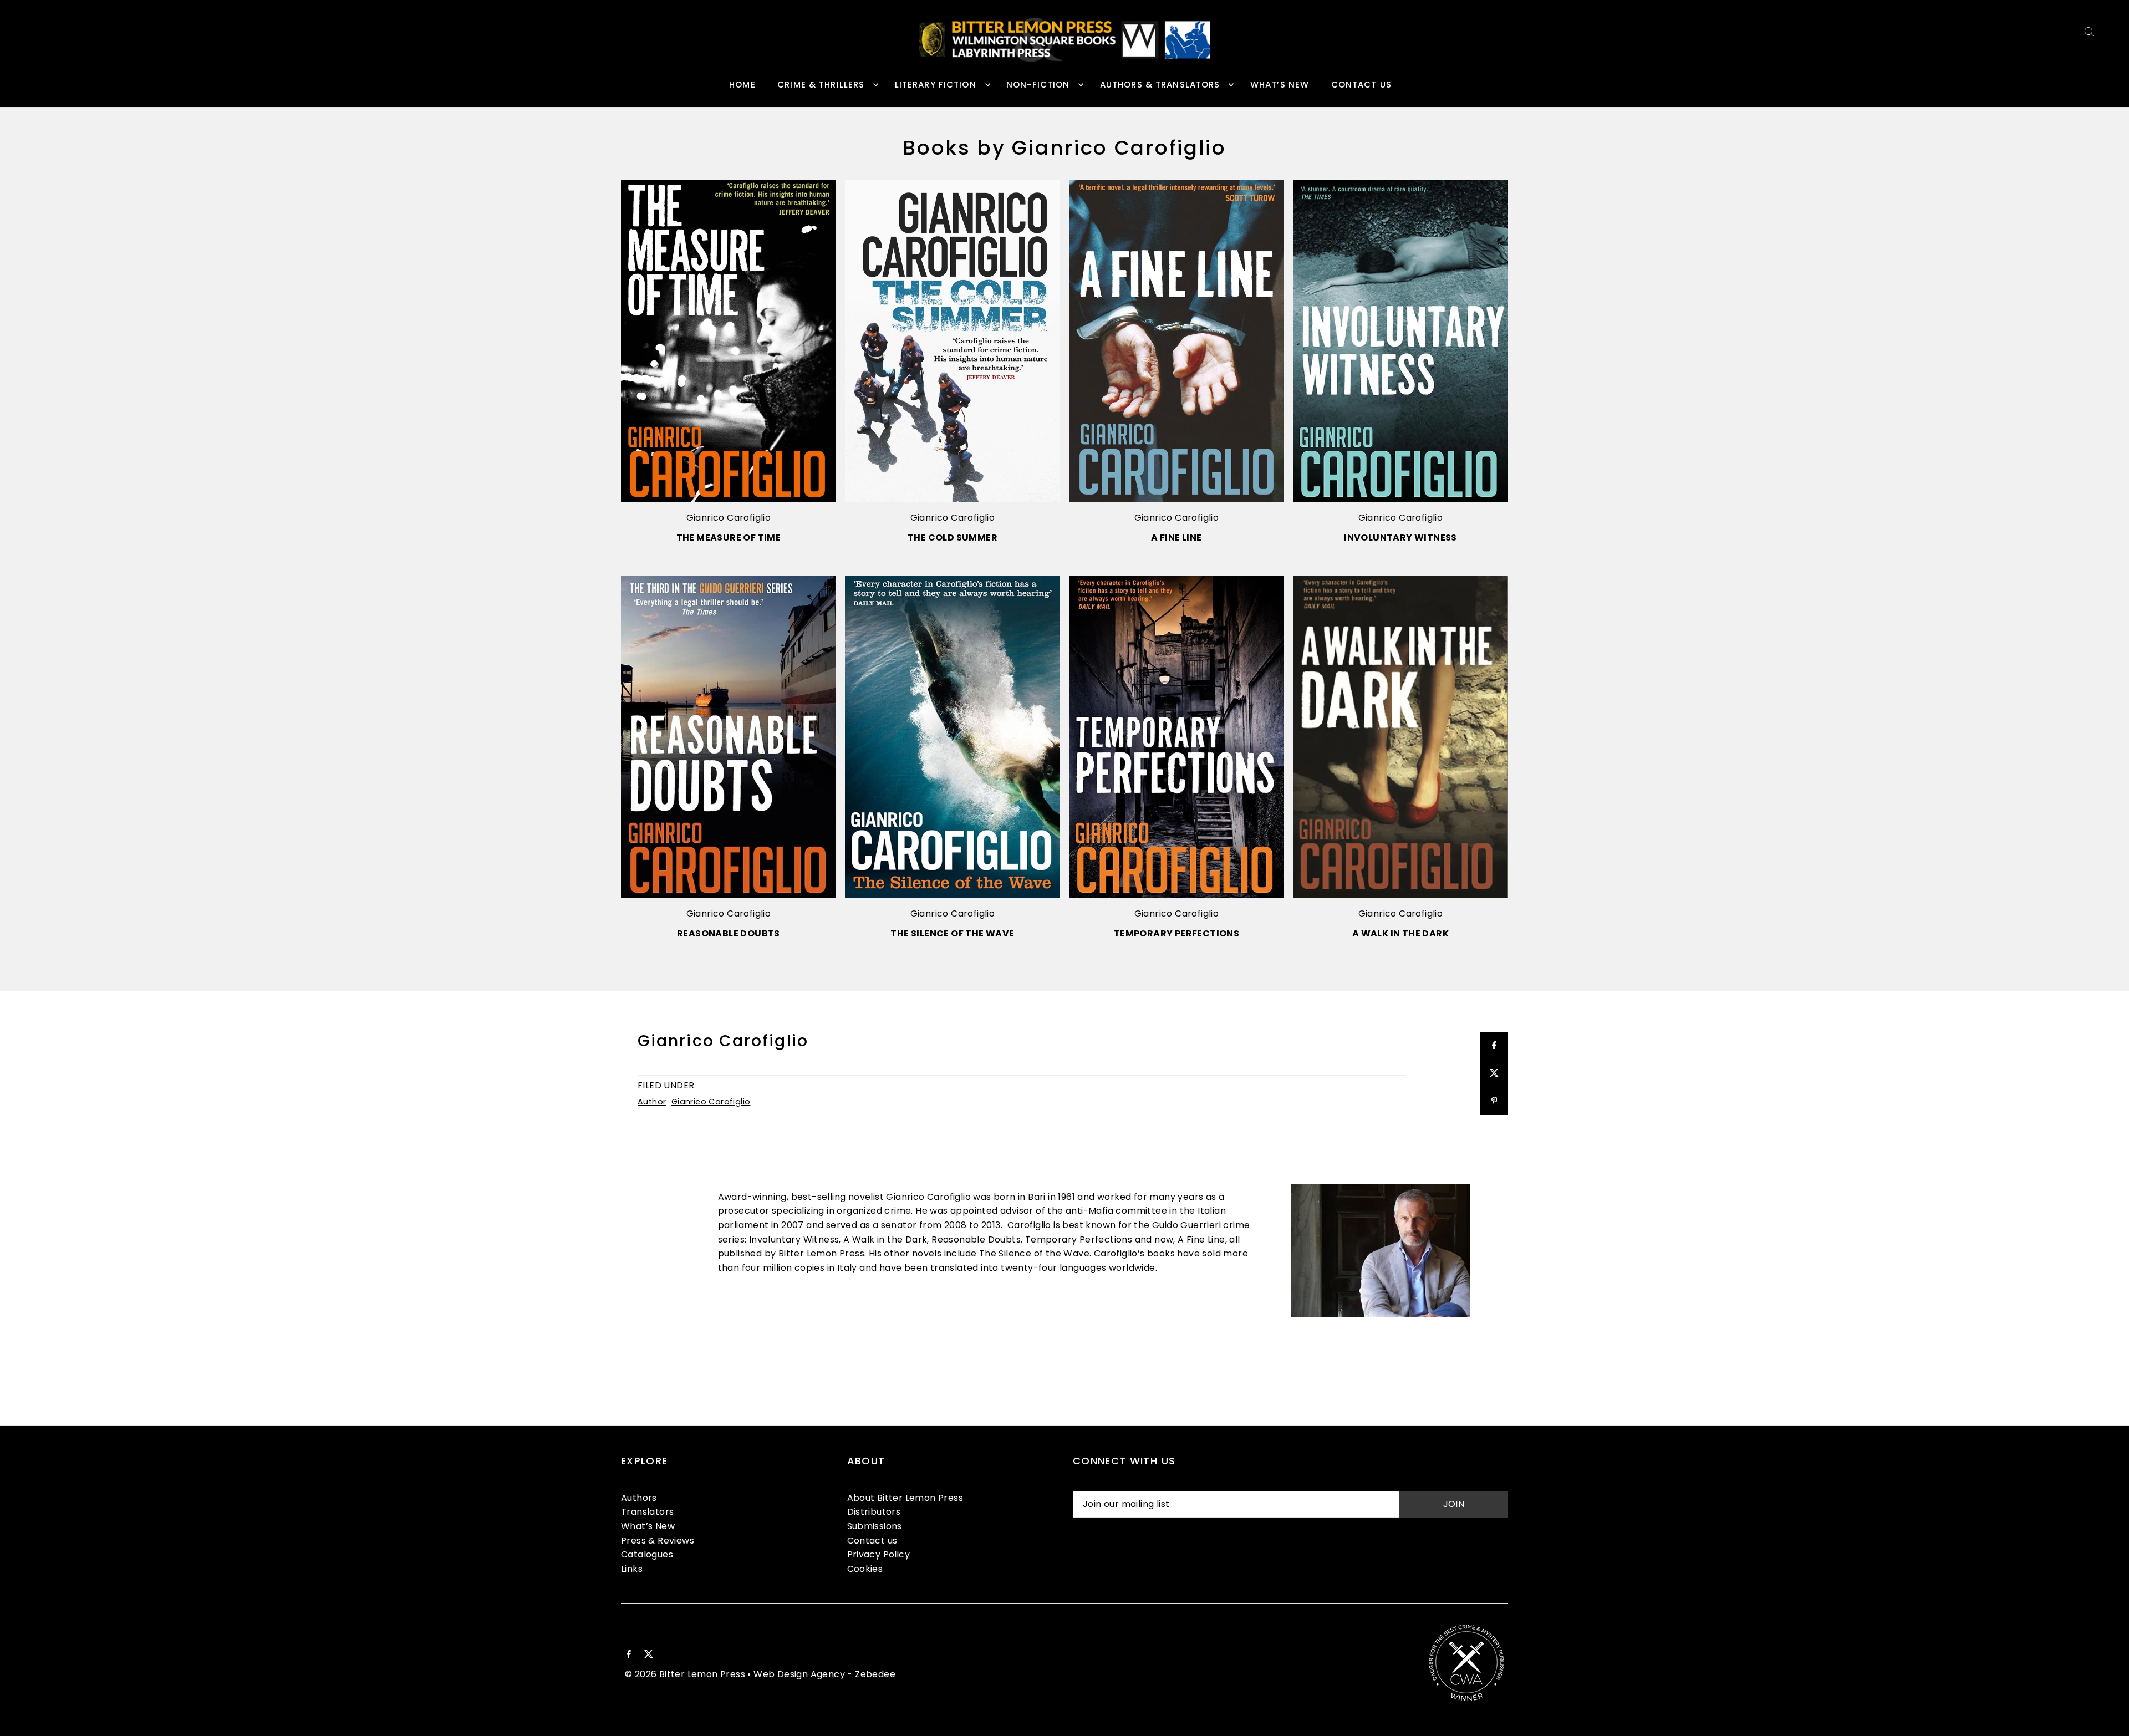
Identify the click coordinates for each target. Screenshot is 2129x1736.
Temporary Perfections (1176, 933)
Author (652, 1102)
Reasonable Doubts (729, 933)
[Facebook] (629, 1655)
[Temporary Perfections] (1176, 737)
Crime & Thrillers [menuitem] (821, 85)
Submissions (875, 1526)
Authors (639, 1498)
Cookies (865, 1569)
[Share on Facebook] (1494, 1046)
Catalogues (647, 1554)
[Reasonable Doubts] (729, 737)
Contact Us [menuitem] (1361, 85)
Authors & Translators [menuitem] (1160, 85)
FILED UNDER (666, 1085)
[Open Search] (2089, 31)
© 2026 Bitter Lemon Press (685, 1674)
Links (632, 1569)
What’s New (648, 1526)
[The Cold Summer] (953, 341)
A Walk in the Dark (1400, 933)
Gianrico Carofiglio (729, 518)
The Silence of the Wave (952, 933)
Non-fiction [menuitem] (1038, 85)
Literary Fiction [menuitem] (936, 85)
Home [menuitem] (742, 85)
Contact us (872, 1541)
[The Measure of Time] (729, 341)
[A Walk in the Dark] (1400, 737)
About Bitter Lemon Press (905, 1498)
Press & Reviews (658, 1541)
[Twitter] (649, 1655)
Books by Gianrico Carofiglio (1064, 148)
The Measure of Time (729, 538)
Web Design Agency (799, 1674)
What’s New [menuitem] (1280, 85)
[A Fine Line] (1176, 341)
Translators (647, 1512)
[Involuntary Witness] (1400, 341)
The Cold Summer (953, 538)
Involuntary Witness (1400, 538)
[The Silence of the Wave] (953, 737)
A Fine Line (1176, 538)
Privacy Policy (879, 1554)
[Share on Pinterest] (1494, 1101)
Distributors (874, 1512)
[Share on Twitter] (1494, 1073)
